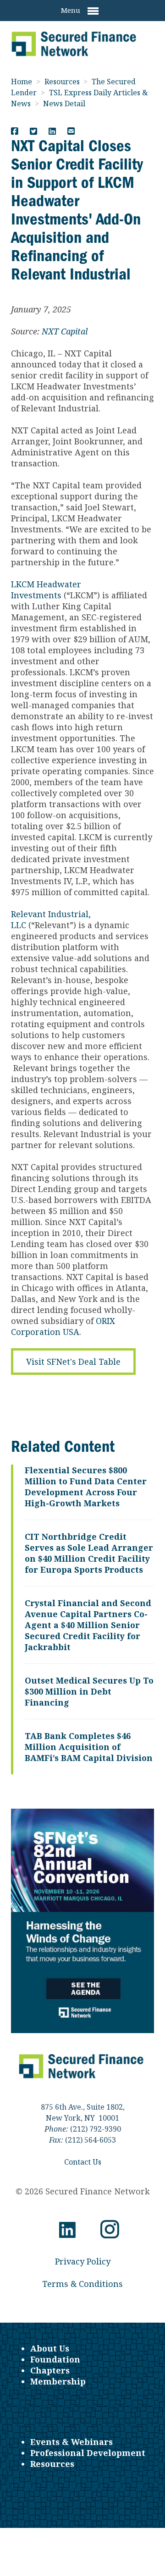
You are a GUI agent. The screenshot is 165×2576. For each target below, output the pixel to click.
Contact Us (83, 2162)
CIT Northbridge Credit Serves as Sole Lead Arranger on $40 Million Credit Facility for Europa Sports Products (89, 1553)
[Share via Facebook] (15, 131)
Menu (71, 10)
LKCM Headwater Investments (46, 590)
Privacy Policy (83, 2261)
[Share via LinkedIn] (52, 131)
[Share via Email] (71, 131)
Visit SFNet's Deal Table (73, 1362)
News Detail (64, 104)
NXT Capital (65, 331)
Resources (63, 82)
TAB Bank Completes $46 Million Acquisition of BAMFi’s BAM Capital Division (89, 1747)
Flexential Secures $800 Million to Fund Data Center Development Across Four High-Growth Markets (86, 1487)
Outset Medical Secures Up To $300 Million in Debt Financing (89, 1691)
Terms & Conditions (82, 2284)
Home (22, 82)
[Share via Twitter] (33, 131)
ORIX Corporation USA (63, 1326)
